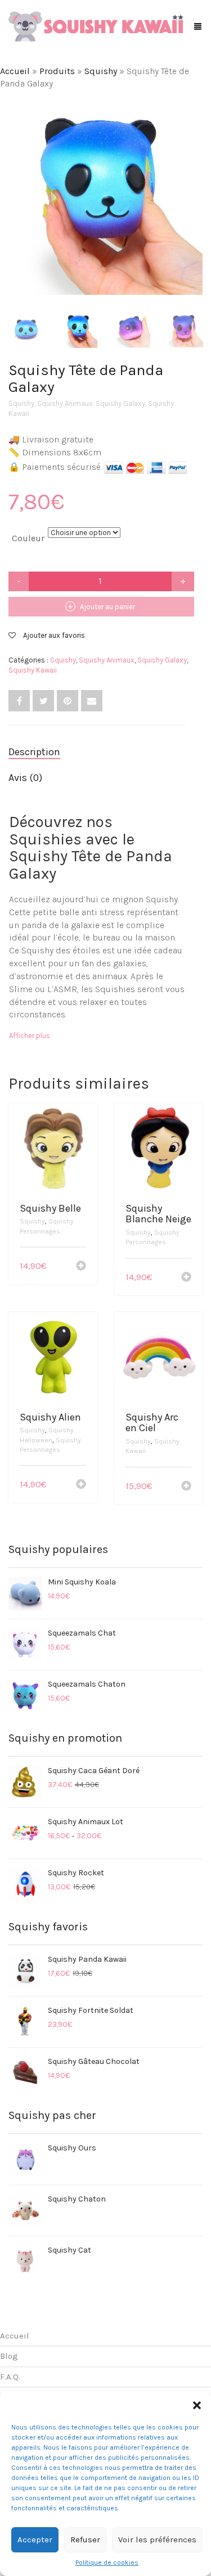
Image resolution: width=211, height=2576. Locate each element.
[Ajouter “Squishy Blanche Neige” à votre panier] (186, 1278)
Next (196, 185)
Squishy (101, 71)
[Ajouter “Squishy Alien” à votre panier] (81, 1485)
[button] (197, 2405)
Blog (9, 2356)
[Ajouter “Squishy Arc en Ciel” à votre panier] (186, 1487)
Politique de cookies (107, 2563)
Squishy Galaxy (120, 403)
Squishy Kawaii (33, 670)
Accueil (15, 71)
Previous (15, 185)
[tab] (97, 752)
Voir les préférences (157, 2540)
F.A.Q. (10, 2377)
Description (34, 752)
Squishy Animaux (65, 403)
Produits (57, 71)
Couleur (28, 538)
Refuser (85, 2540)
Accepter (35, 2540)
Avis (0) (25, 778)
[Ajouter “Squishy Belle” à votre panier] (81, 1267)
